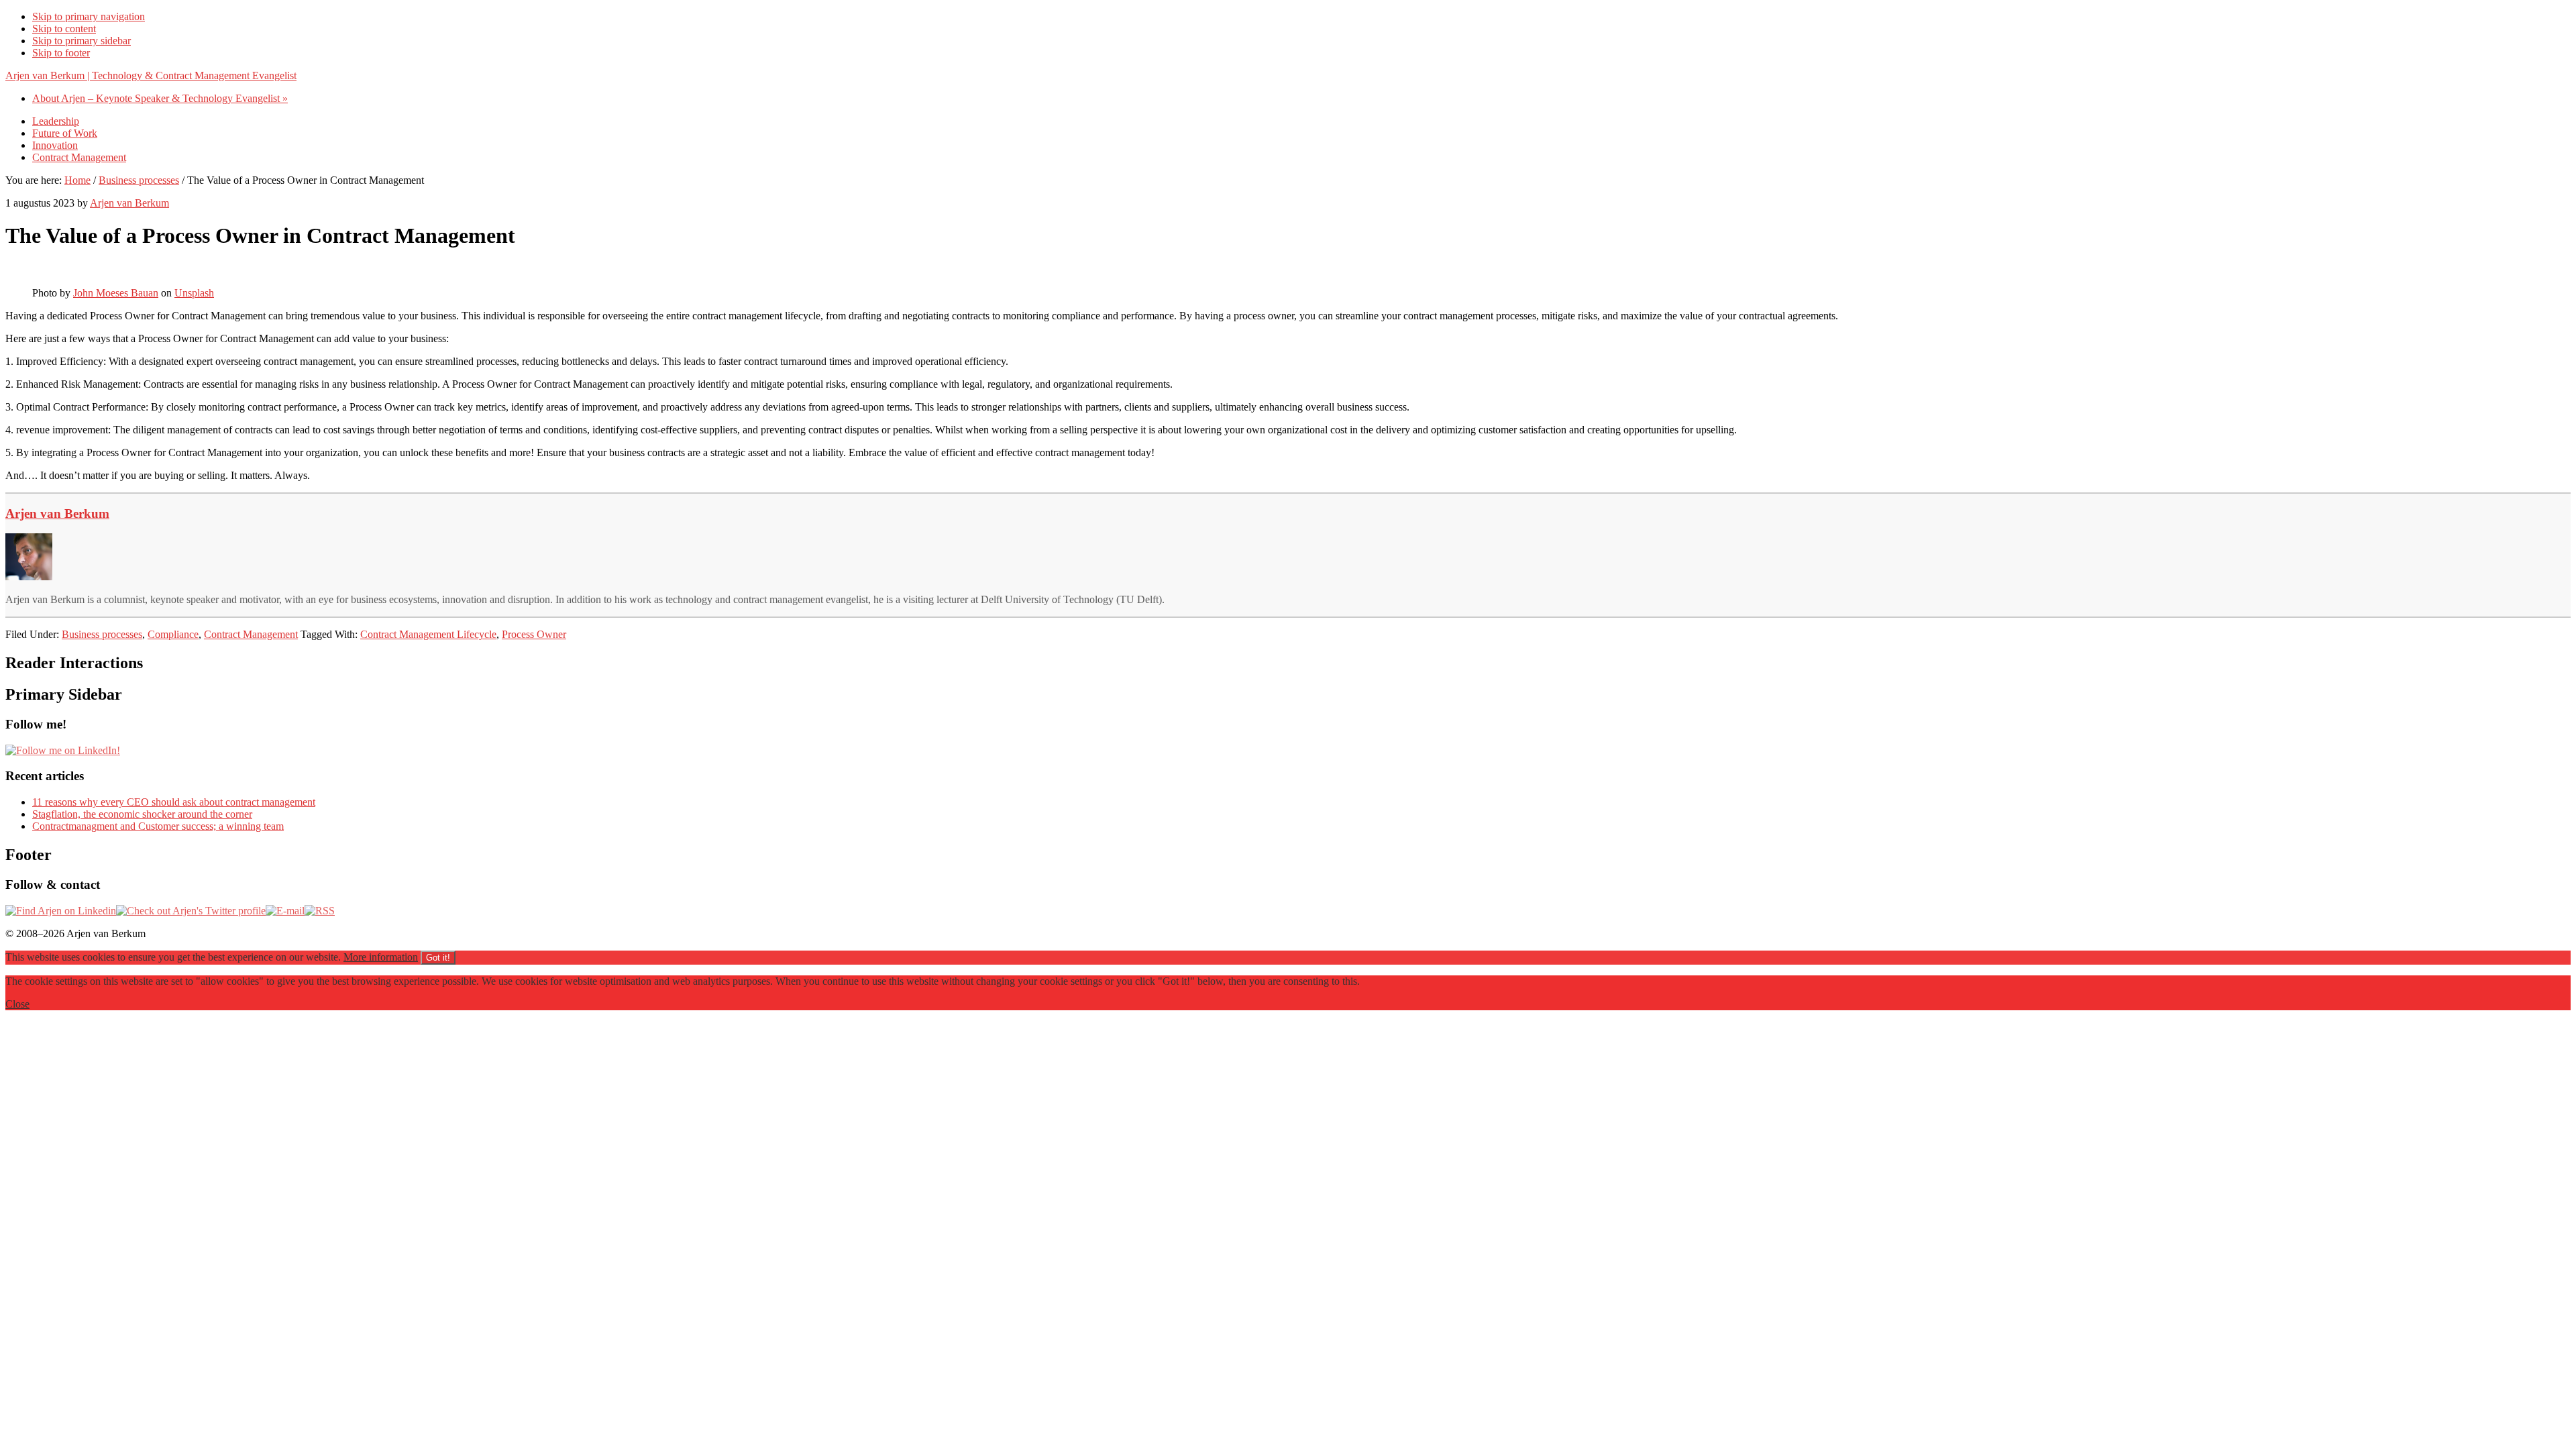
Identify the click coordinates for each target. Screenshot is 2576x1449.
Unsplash (194, 293)
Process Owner (534, 634)
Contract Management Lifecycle (428, 634)
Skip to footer (61, 53)
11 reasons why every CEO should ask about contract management (174, 802)
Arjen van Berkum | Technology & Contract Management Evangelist (151, 75)
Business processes (102, 634)
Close (17, 1004)
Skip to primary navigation (89, 16)
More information (381, 957)
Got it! (438, 958)
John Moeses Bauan (116, 293)
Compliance (173, 634)
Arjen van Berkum (57, 514)
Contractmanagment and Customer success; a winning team (158, 826)
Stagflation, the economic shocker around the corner (142, 814)
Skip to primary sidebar (82, 41)
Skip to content (64, 29)
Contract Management (251, 634)
